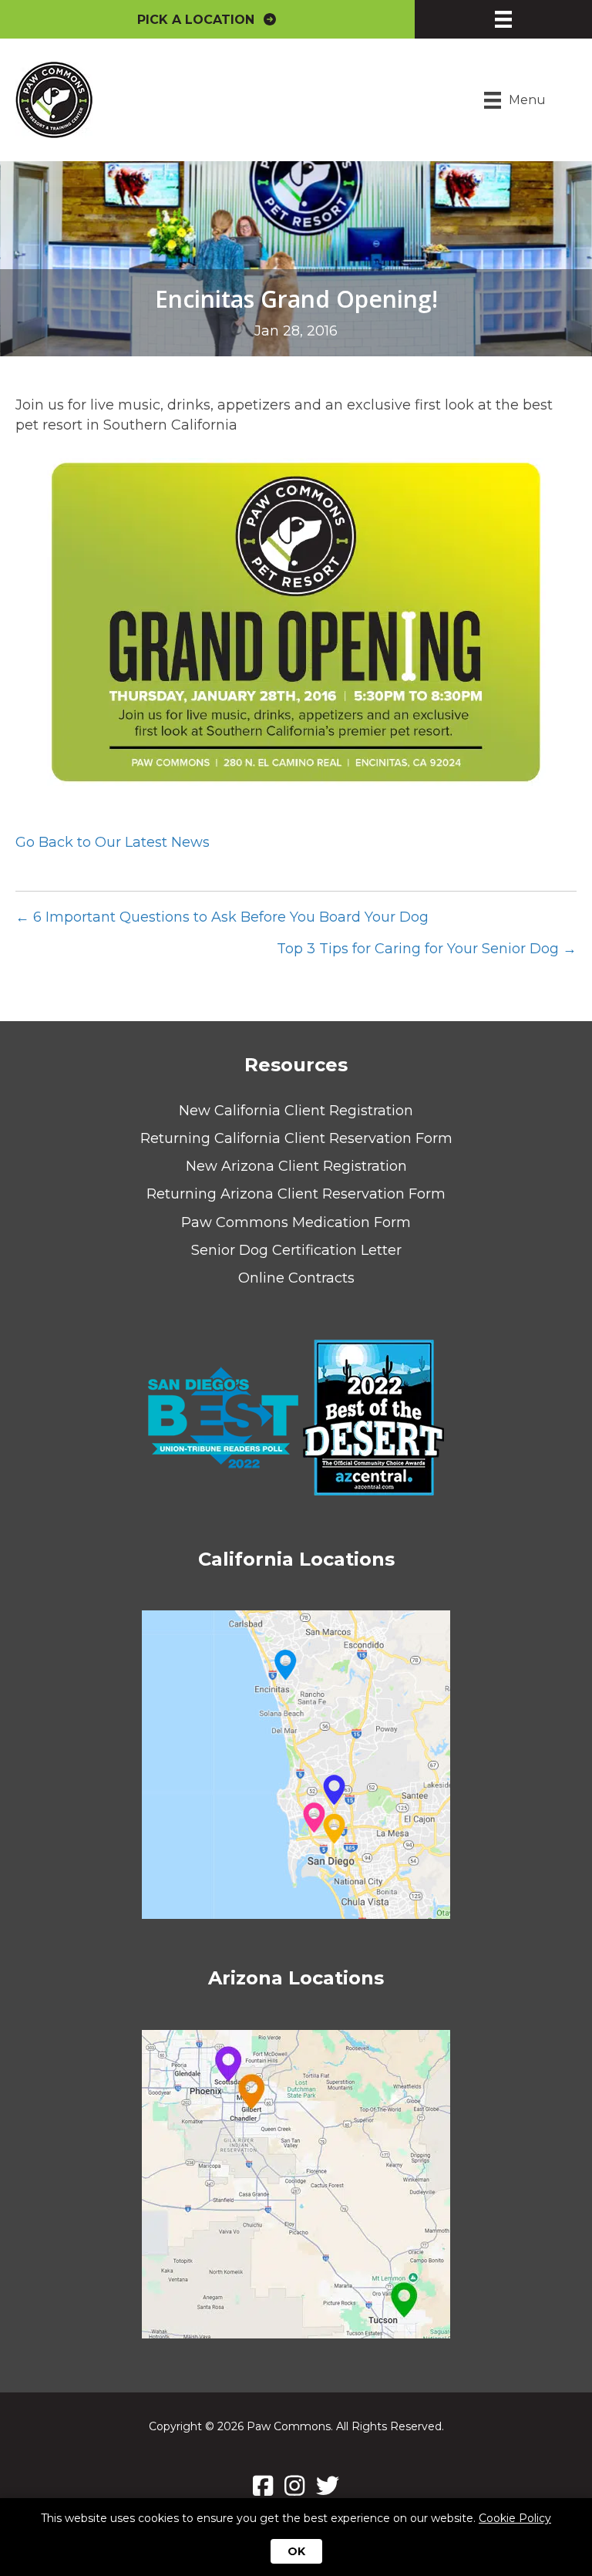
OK (296, 2551)
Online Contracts (296, 1278)
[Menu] (503, 19)
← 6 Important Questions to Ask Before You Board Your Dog (222, 917)
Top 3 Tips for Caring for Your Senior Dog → (427, 949)
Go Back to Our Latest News (113, 842)
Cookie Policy (515, 2518)
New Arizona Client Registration (296, 1166)
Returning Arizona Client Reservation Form (296, 1194)
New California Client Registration (296, 1111)
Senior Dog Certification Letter (296, 1250)
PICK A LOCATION (200, 20)
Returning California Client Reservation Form (296, 1138)
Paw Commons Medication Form (296, 1222)
